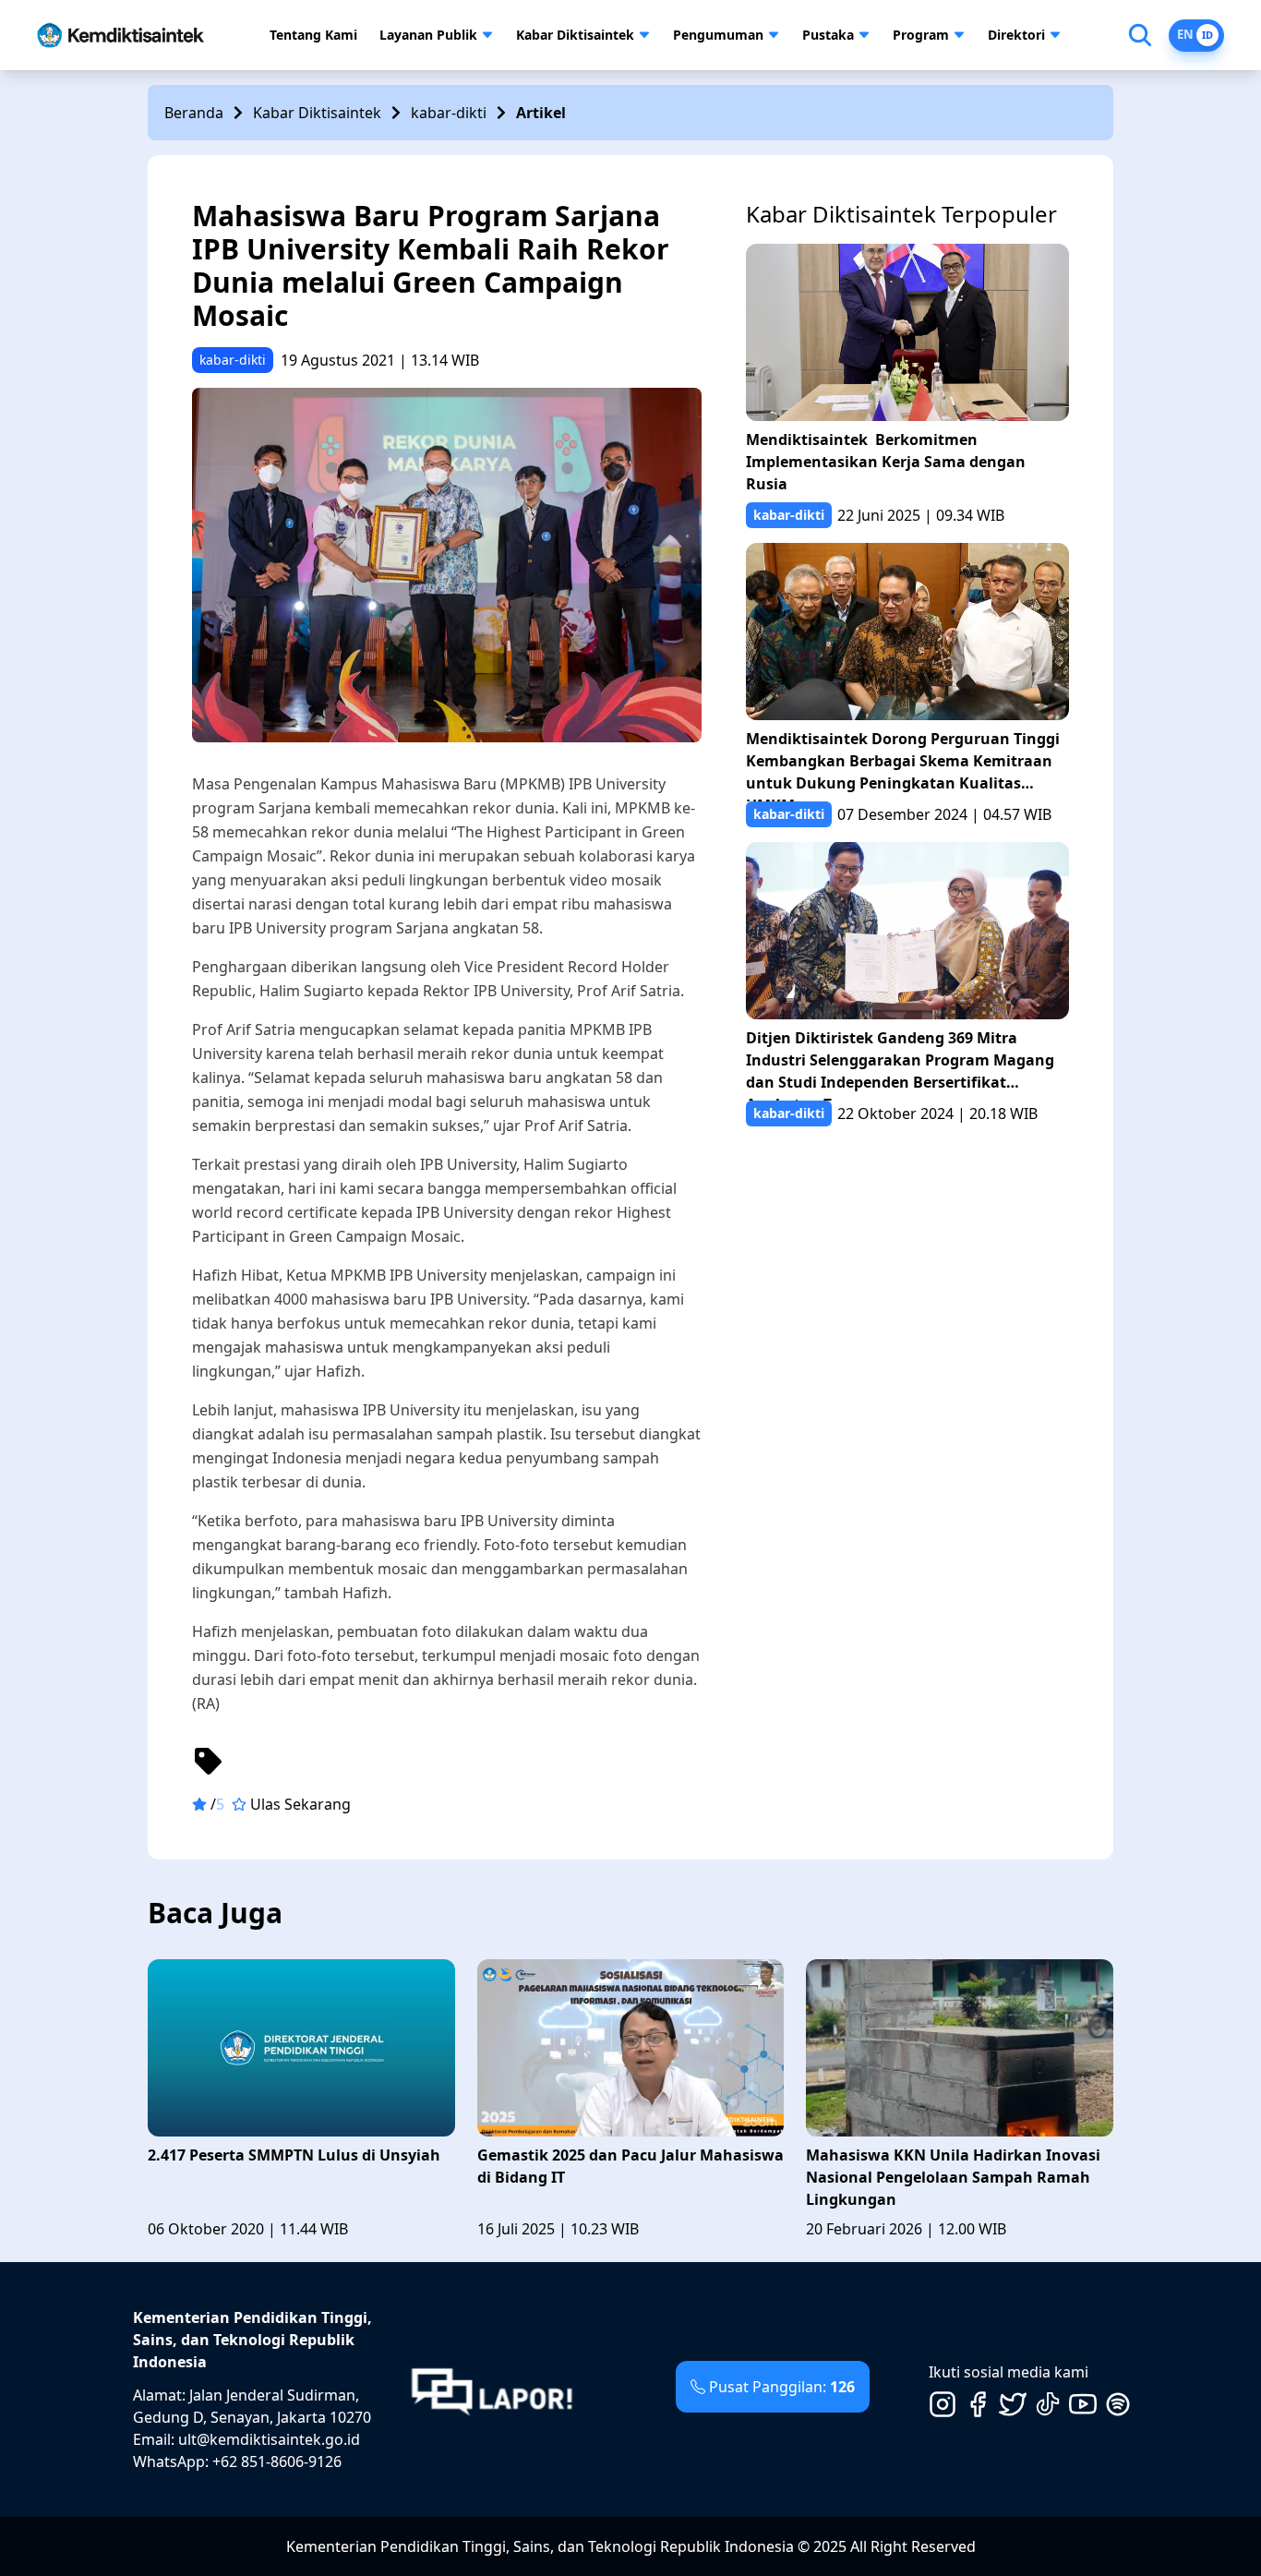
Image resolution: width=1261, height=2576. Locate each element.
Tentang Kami (313, 35)
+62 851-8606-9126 (277, 2462)
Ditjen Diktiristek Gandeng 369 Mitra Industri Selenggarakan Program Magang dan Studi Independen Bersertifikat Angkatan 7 (900, 1064)
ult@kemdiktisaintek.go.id (269, 2439)
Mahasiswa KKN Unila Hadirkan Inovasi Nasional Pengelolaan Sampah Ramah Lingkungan (953, 2177)
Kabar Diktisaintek (575, 35)
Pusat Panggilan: (782, 2387)
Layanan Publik (428, 35)
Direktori (1016, 35)
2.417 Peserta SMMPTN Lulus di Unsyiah (294, 2155)
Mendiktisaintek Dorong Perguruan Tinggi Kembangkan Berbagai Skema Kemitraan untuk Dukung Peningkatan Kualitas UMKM (903, 765)
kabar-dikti (449, 113)
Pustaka (828, 35)
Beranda (194, 113)
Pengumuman (718, 35)
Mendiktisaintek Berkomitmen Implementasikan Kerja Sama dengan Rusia (886, 462)
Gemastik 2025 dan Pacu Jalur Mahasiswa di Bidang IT (630, 2166)
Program (921, 35)
